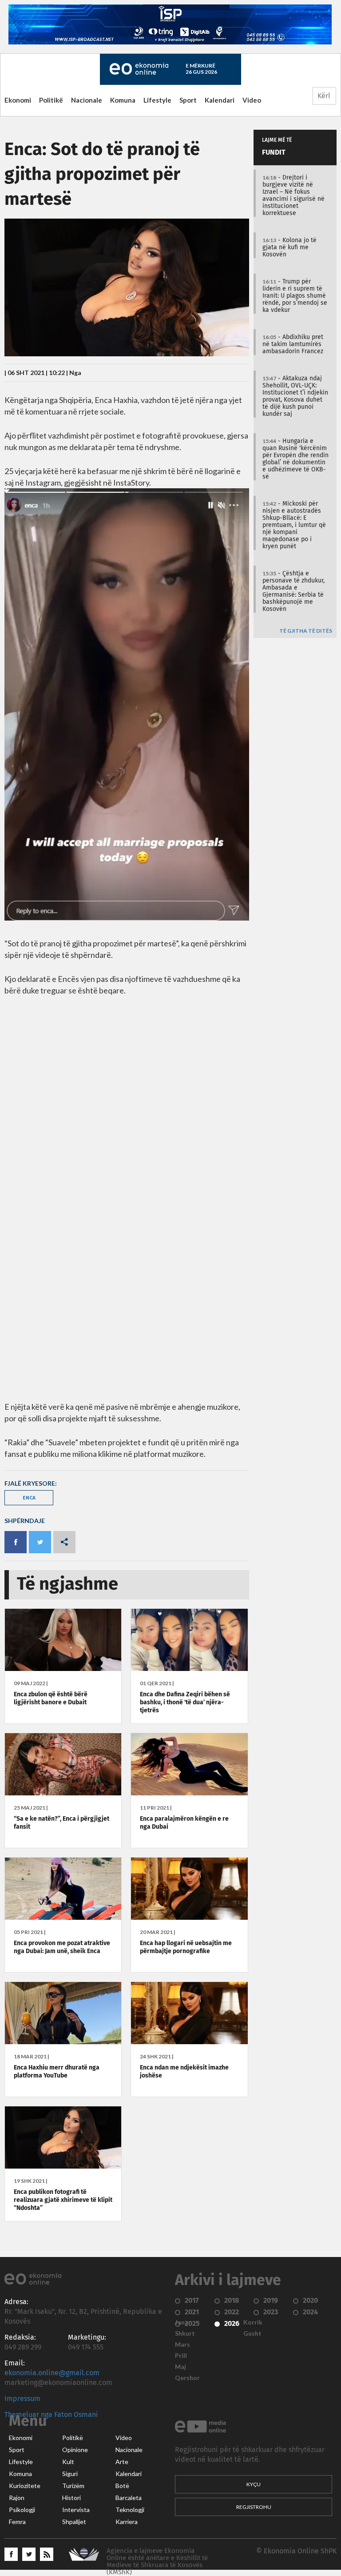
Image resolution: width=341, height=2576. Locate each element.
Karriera (127, 2522)
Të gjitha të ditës (306, 631)
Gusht (252, 2333)
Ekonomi (18, 100)
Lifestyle (157, 100)
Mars (182, 2345)
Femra (17, 2522)
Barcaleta (129, 2498)
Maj (180, 2367)
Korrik (253, 2322)
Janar (183, 2322)
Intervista (76, 2510)
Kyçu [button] (254, 2484)
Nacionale (87, 100)
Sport (188, 100)
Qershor (187, 2378)
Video (252, 100)
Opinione (75, 2450)
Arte (122, 2462)
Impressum (22, 2399)
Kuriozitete (25, 2486)
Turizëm (73, 2486)
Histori (71, 2498)
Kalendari (220, 100)
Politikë (51, 100)
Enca (29, 1497)
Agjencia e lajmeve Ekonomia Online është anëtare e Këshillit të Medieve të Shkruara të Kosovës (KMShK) (157, 2562)
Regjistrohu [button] (254, 2507)
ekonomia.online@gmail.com (52, 2373)
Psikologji (22, 2510)
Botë (122, 2486)
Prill (181, 2356)
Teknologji (130, 2510)
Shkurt (185, 2333)
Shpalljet (74, 2522)
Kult (68, 2462)
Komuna (123, 100)
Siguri (70, 2474)
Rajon (17, 2498)
